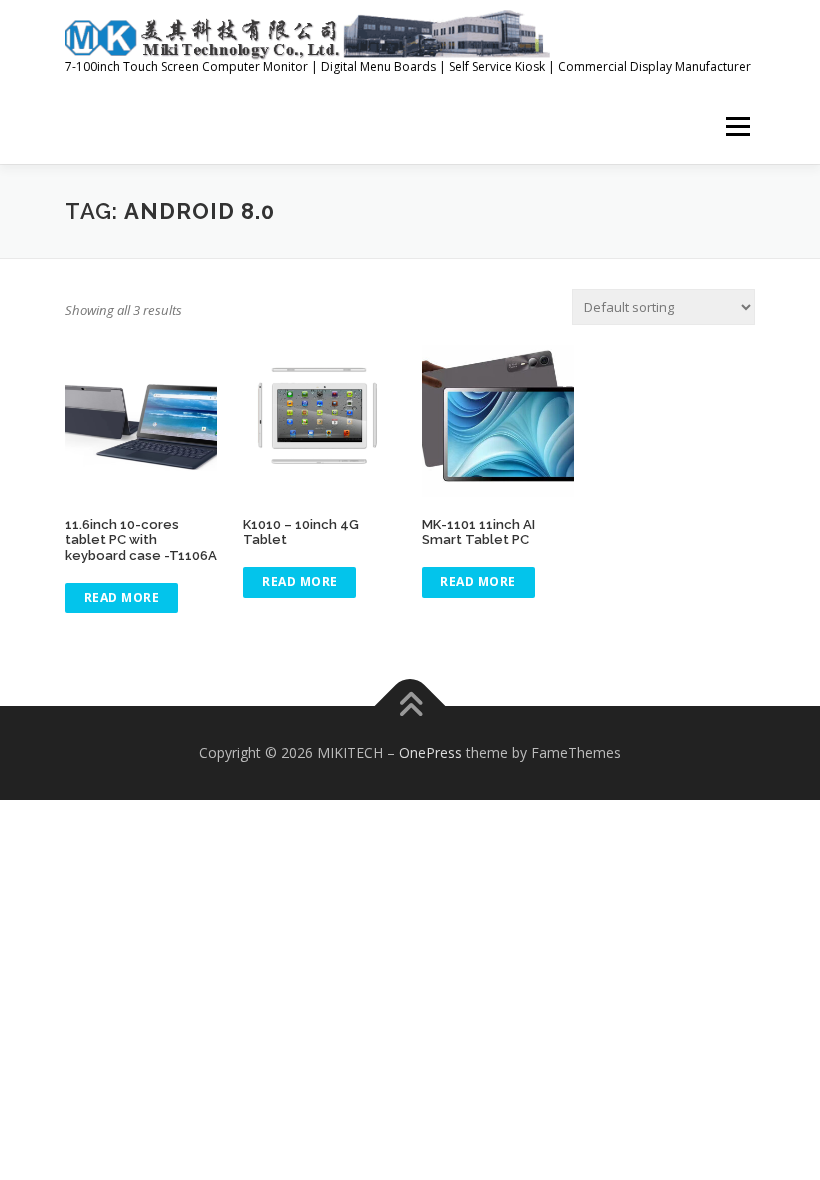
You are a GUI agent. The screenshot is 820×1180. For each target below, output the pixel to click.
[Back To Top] (410, 705)
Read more (122, 597)
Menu (737, 126)
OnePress (430, 752)
